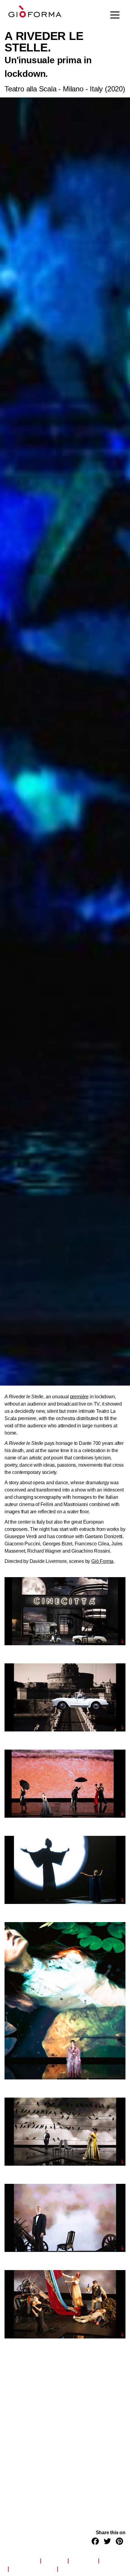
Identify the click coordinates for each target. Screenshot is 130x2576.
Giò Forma (102, 1561)
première (79, 1397)
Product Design (33, 2569)
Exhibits (83, 2561)
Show (69, 2569)
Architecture (20, 2561)
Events (54, 2561)
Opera (111, 2561)
